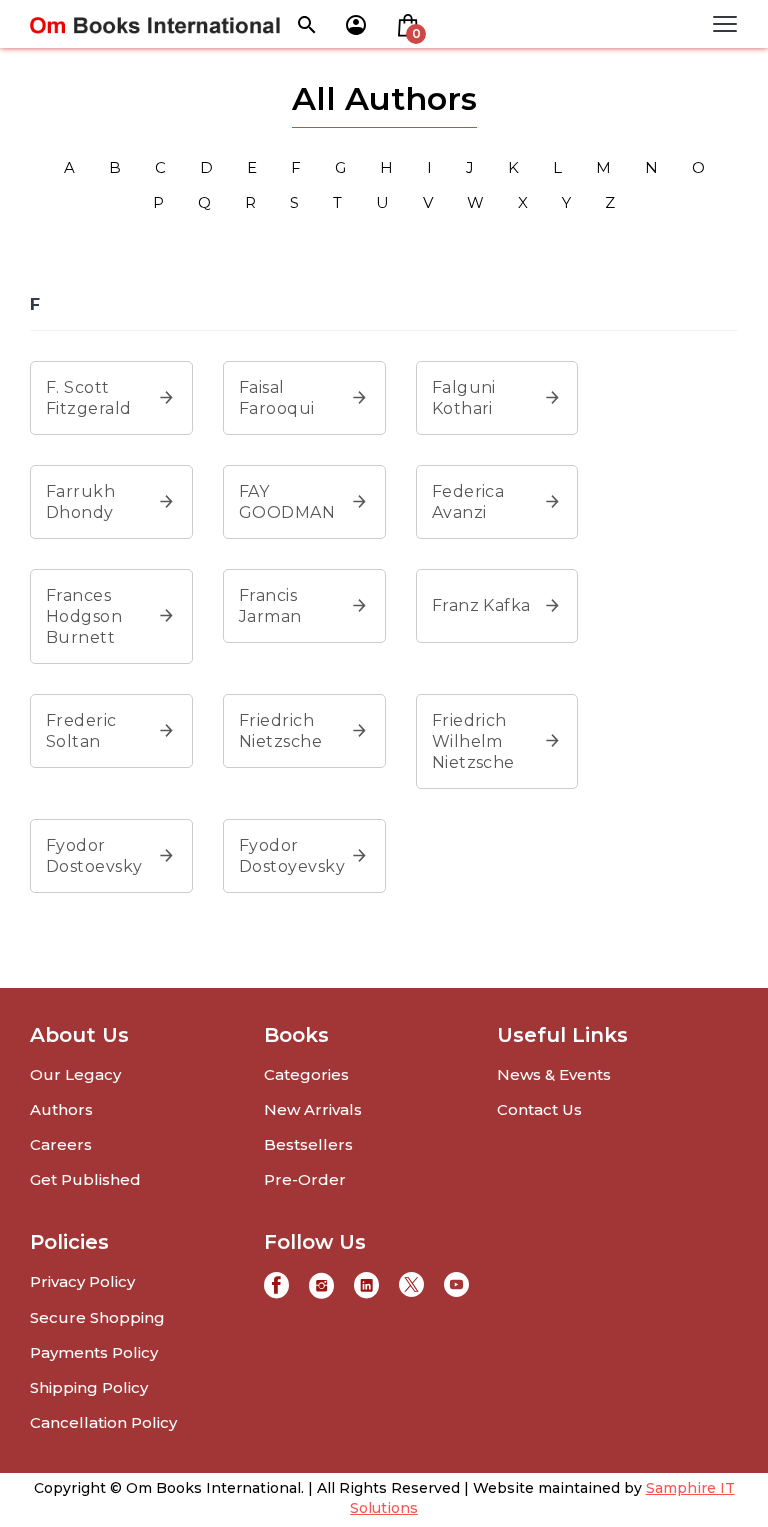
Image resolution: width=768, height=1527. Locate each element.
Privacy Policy (82, 1281)
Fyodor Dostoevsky (94, 856)
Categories (306, 1074)
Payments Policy (94, 1352)
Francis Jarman (270, 606)
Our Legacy (75, 1074)
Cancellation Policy (103, 1422)
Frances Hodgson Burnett (84, 616)
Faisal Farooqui (277, 398)
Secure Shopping (97, 1317)
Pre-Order (305, 1179)
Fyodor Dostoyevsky (292, 856)
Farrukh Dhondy (80, 502)
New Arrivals (313, 1109)
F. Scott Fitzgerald (89, 398)
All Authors (384, 98)
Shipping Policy (89, 1387)
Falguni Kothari (464, 398)
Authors (61, 1109)
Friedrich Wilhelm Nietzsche (473, 741)
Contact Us (539, 1109)
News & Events (554, 1074)
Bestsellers (308, 1144)
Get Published (85, 1179)
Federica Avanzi (468, 502)
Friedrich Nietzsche (280, 731)
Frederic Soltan (81, 731)
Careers (61, 1144)
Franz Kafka (481, 605)
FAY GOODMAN (287, 502)
